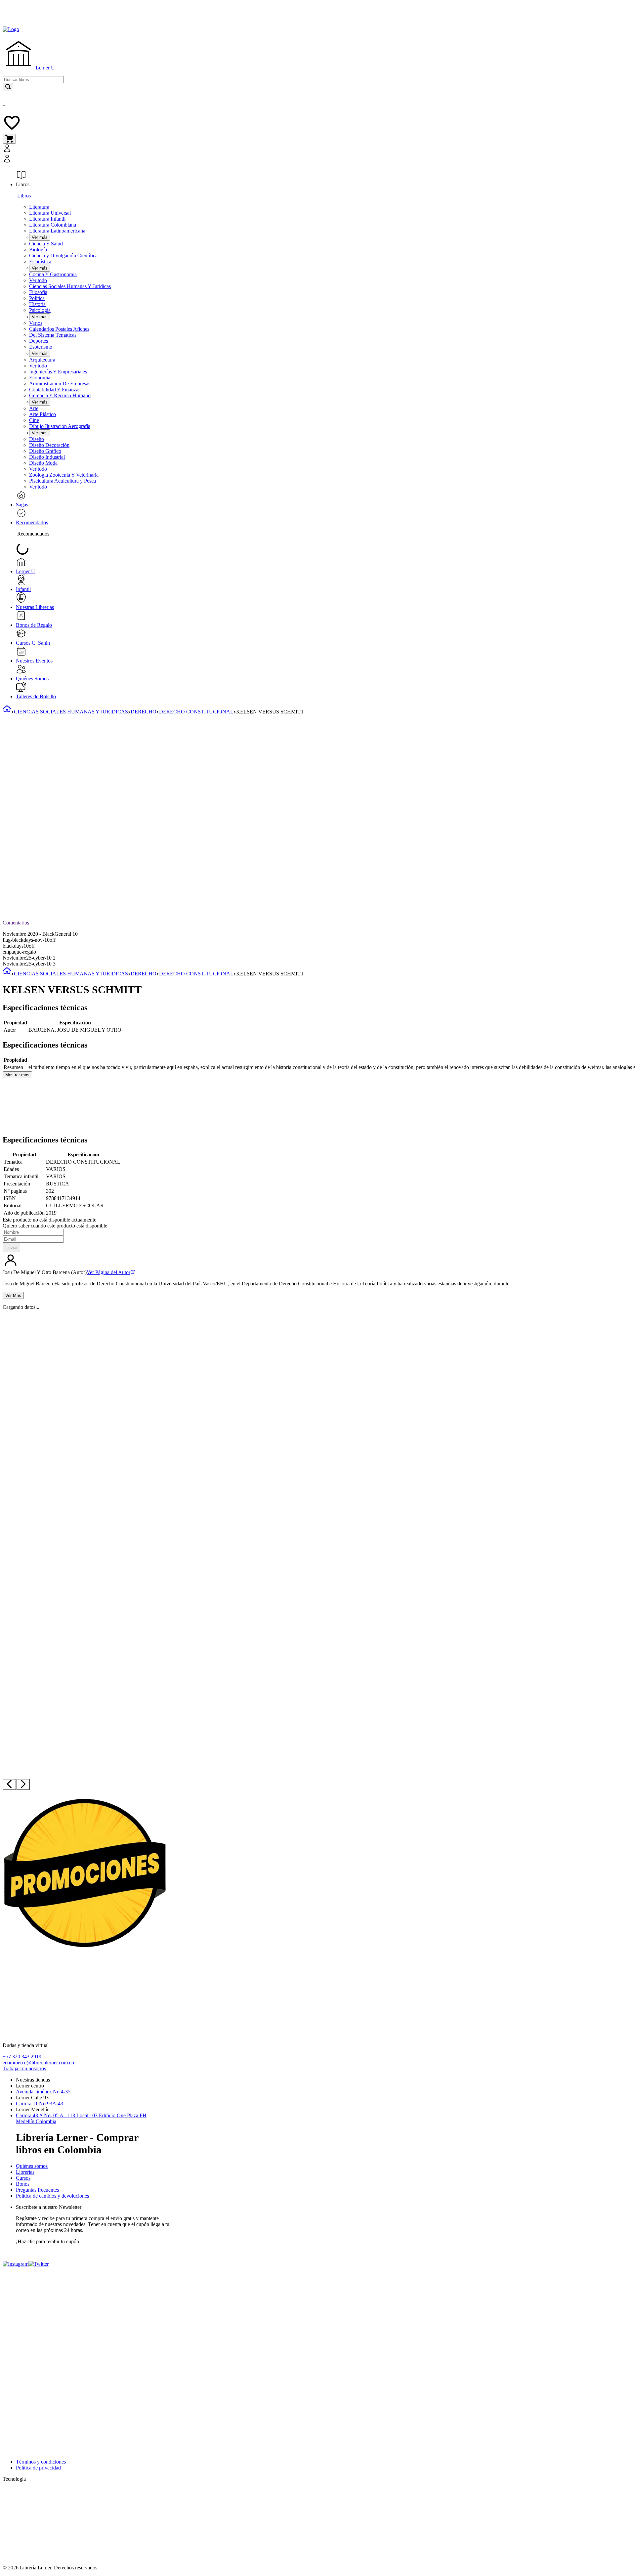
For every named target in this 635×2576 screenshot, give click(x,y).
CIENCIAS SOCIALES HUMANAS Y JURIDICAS (71, 712)
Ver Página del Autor (108, 1272)
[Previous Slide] (9, 1784)
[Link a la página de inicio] (7, 712)
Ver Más (13, 1295)
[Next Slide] (23, 1784)
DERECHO (144, 712)
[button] (106, 154)
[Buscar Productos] (8, 87)
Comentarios (16, 923)
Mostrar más (17, 1075)
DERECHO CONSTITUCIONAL (196, 712)
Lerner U (45, 68)
